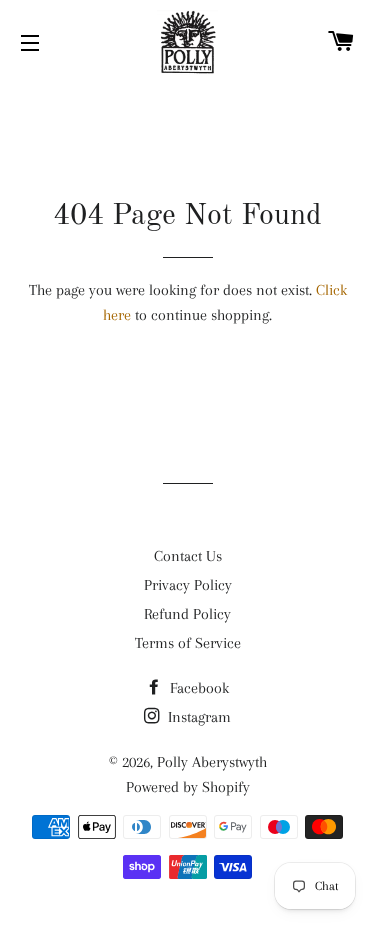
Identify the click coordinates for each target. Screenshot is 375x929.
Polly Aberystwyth (212, 762)
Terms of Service (188, 643)
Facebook (197, 688)
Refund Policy (187, 614)
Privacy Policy (188, 585)
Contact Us (188, 556)
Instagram (197, 717)
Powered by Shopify (188, 787)
